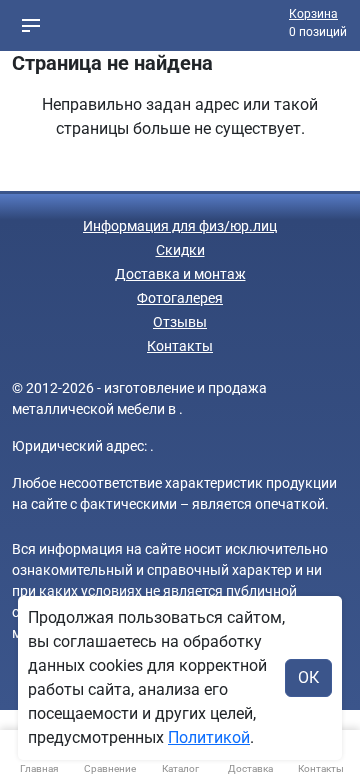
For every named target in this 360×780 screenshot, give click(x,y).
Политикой (209, 737)
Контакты (180, 346)
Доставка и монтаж (180, 274)
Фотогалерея (180, 298)
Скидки (180, 250)
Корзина (313, 14)
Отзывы (180, 322)
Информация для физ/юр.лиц (180, 226)
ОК (308, 677)
